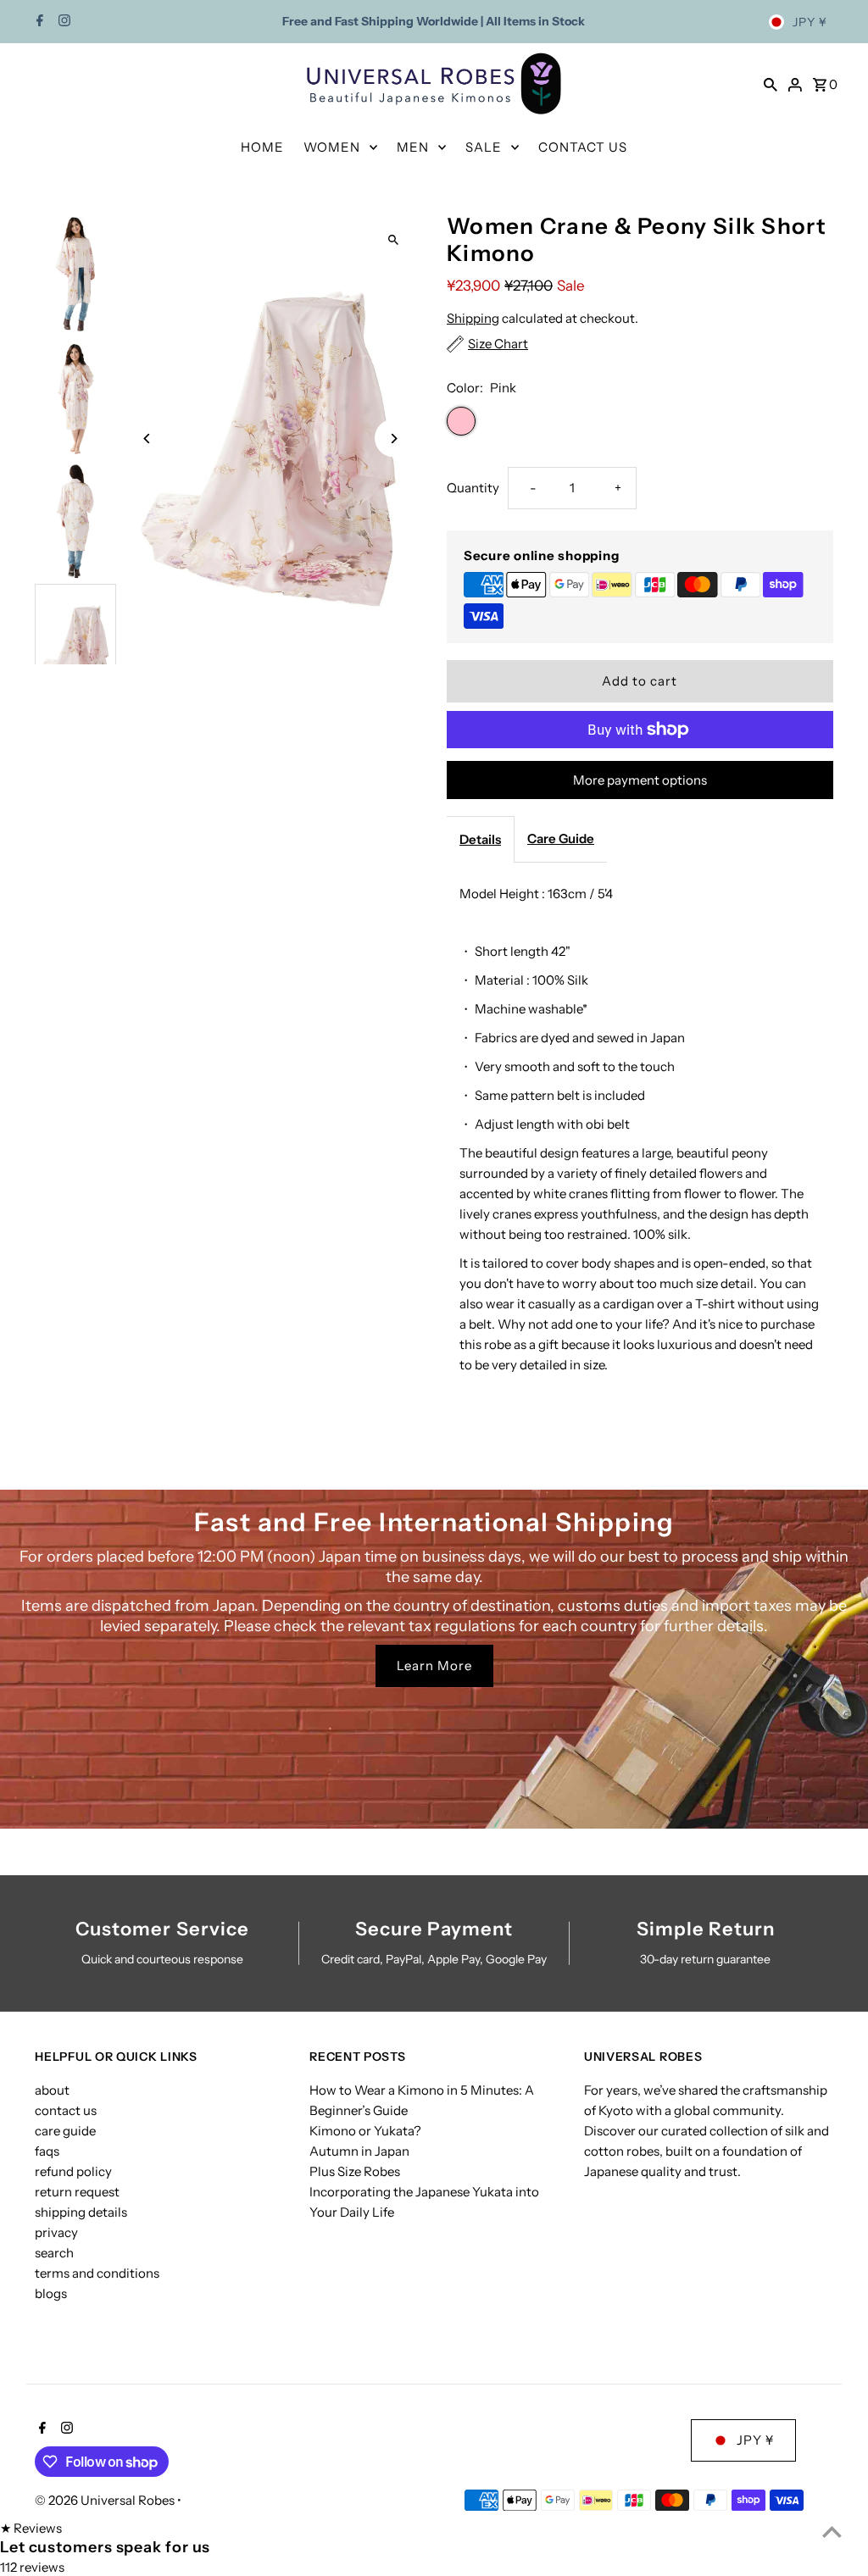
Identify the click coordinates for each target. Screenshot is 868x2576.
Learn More (434, 1666)
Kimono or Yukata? (365, 2131)
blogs (51, 2293)
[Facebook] (38, 22)
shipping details (81, 2212)
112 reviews (32, 2567)
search (54, 2253)
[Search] (771, 84)
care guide (65, 2131)
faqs (47, 2151)
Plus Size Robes (355, 2171)
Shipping (473, 318)
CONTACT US (583, 147)
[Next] (394, 439)
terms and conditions (97, 2273)
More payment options (640, 780)
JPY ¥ (810, 22)
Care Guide (561, 838)
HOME (262, 147)
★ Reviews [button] (31, 2528)
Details (480, 839)
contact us (66, 2110)
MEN (413, 147)
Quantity (473, 488)
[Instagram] (62, 22)
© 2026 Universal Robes (106, 2500)
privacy (56, 2232)
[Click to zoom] (394, 240)
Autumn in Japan (359, 2151)
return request (77, 2192)
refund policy (73, 2171)
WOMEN (332, 147)
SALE (484, 147)
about (52, 2090)
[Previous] (147, 439)
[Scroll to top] (832, 2532)
